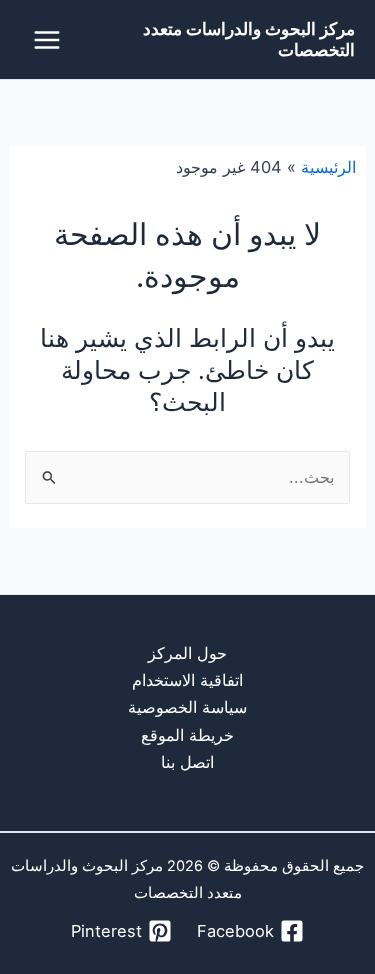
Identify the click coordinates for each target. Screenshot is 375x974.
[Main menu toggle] (47, 39)
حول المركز (187, 653)
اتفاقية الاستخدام (187, 680)
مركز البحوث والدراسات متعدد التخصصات (249, 39)
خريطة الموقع (187, 735)
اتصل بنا (187, 762)
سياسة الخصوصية (187, 707)
